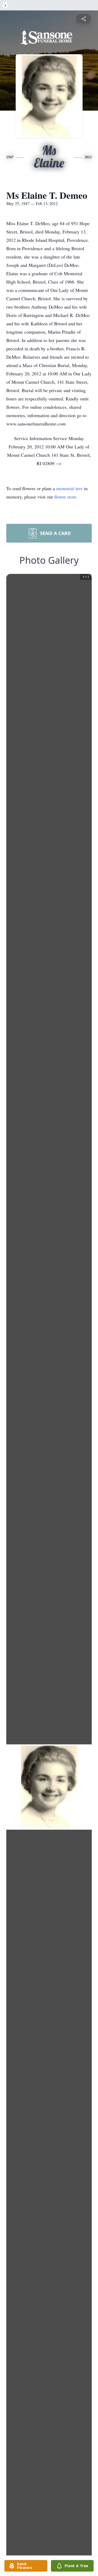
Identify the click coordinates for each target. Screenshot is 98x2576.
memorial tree (69, 488)
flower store (65, 497)
